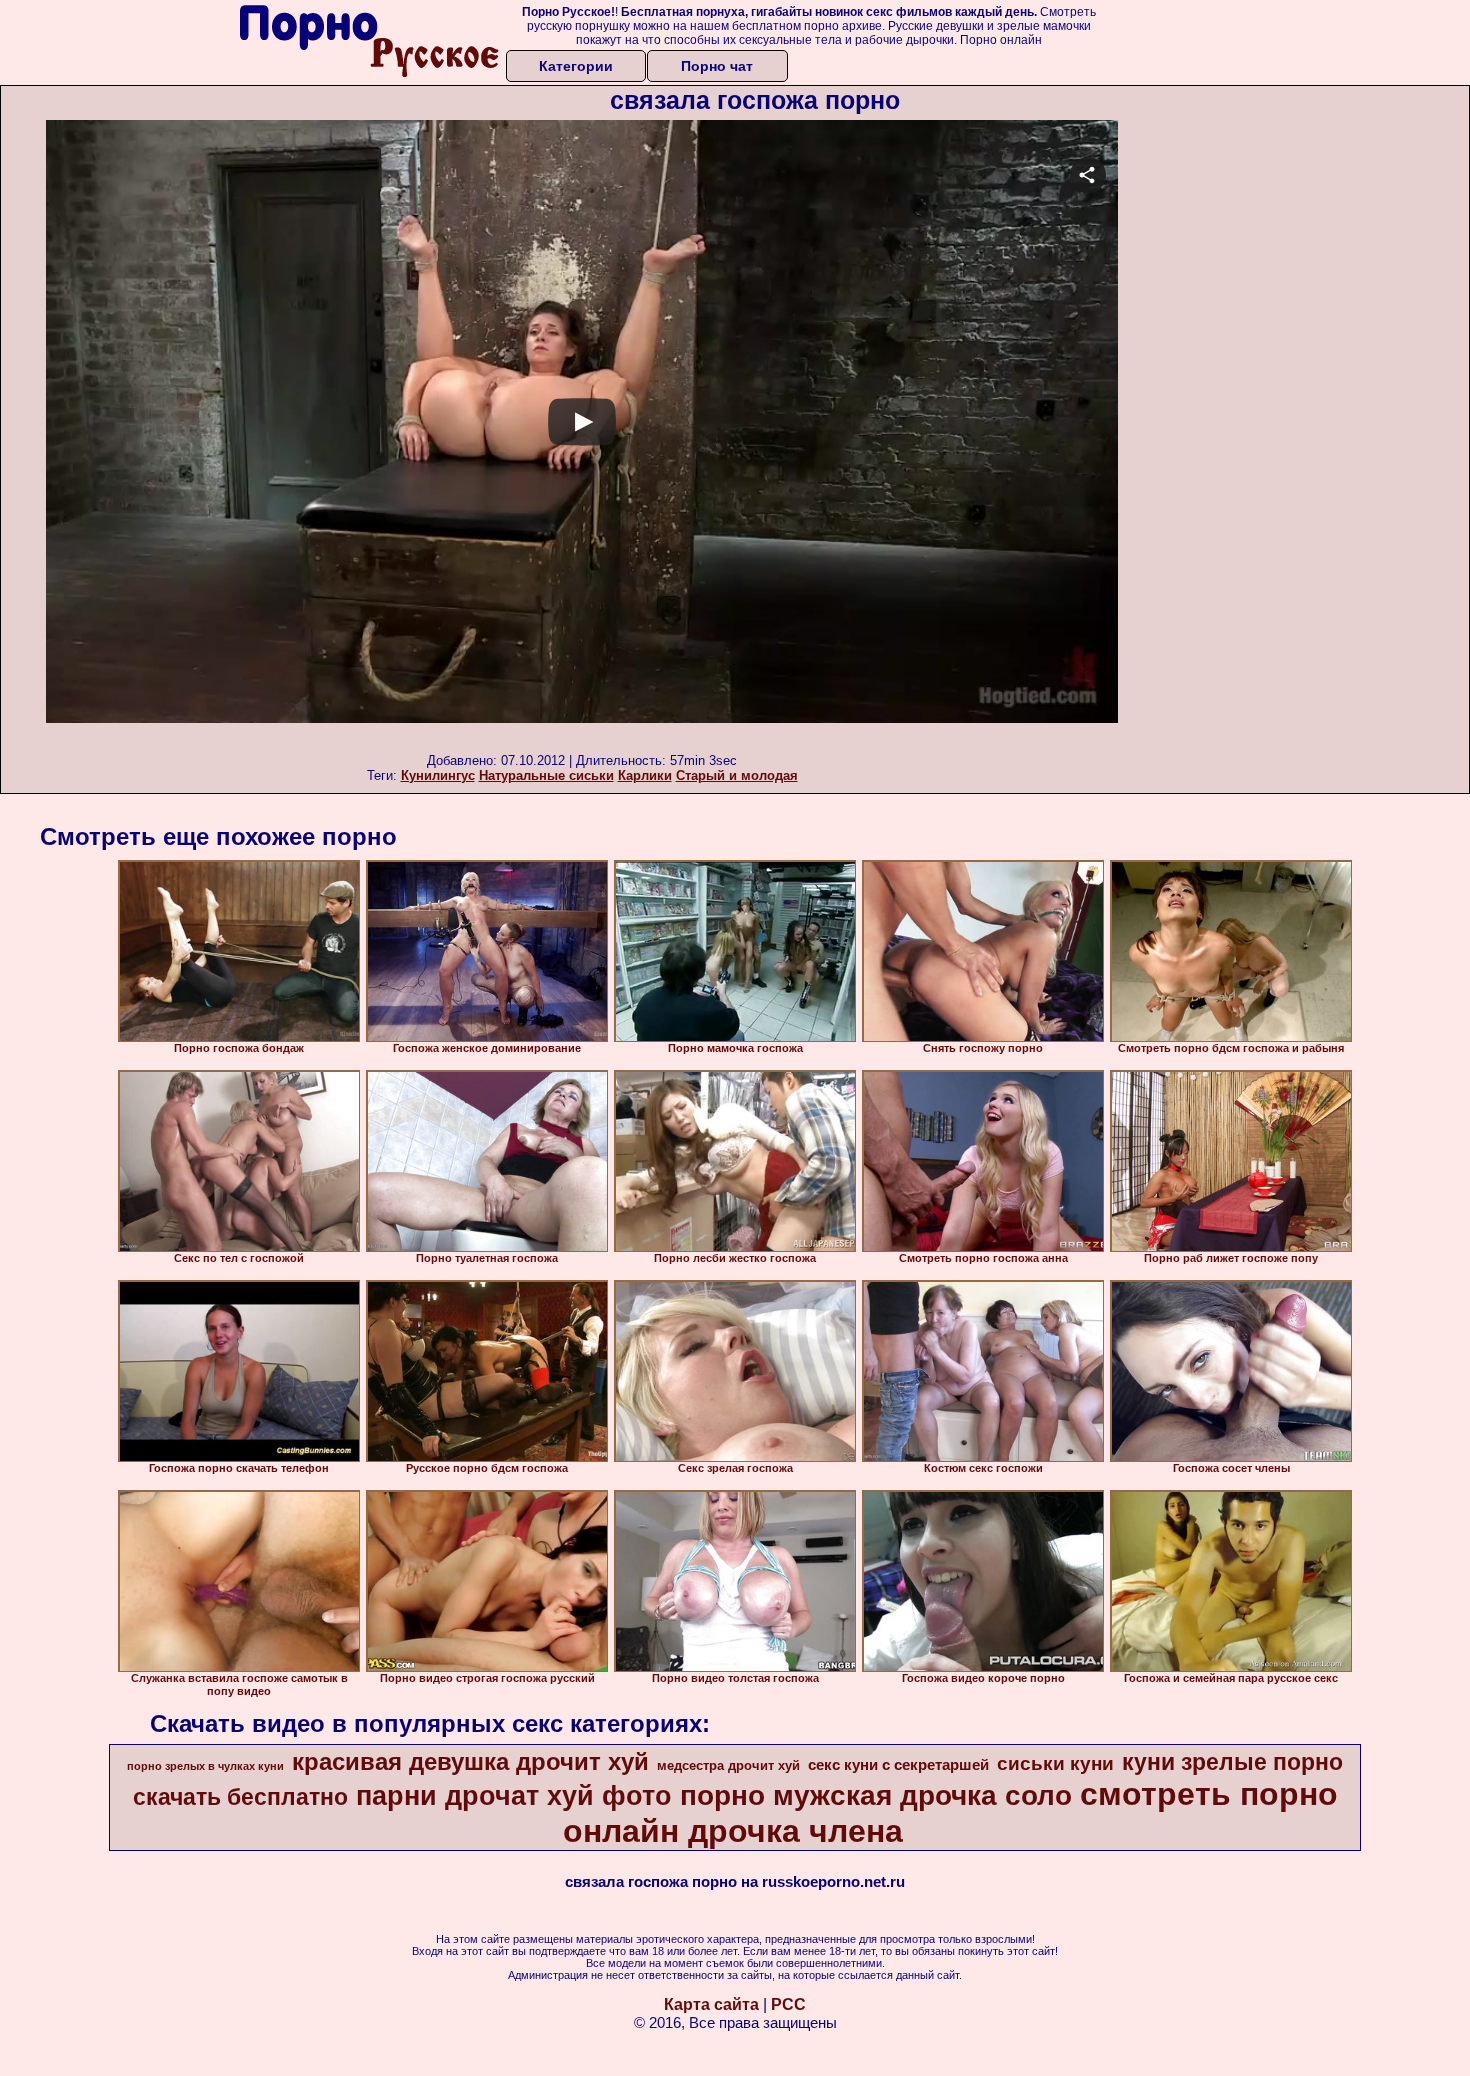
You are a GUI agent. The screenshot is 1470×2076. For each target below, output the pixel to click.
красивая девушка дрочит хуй (470, 1761)
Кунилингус (438, 775)
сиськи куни (1055, 1763)
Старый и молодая (737, 775)
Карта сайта (711, 2004)
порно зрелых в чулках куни (205, 1766)
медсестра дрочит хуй (728, 1765)
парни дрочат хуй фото (514, 1796)
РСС (788, 2004)
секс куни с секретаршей (898, 1765)
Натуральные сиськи (546, 775)
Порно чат (717, 66)
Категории (576, 66)
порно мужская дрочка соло (876, 1795)
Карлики (645, 775)
